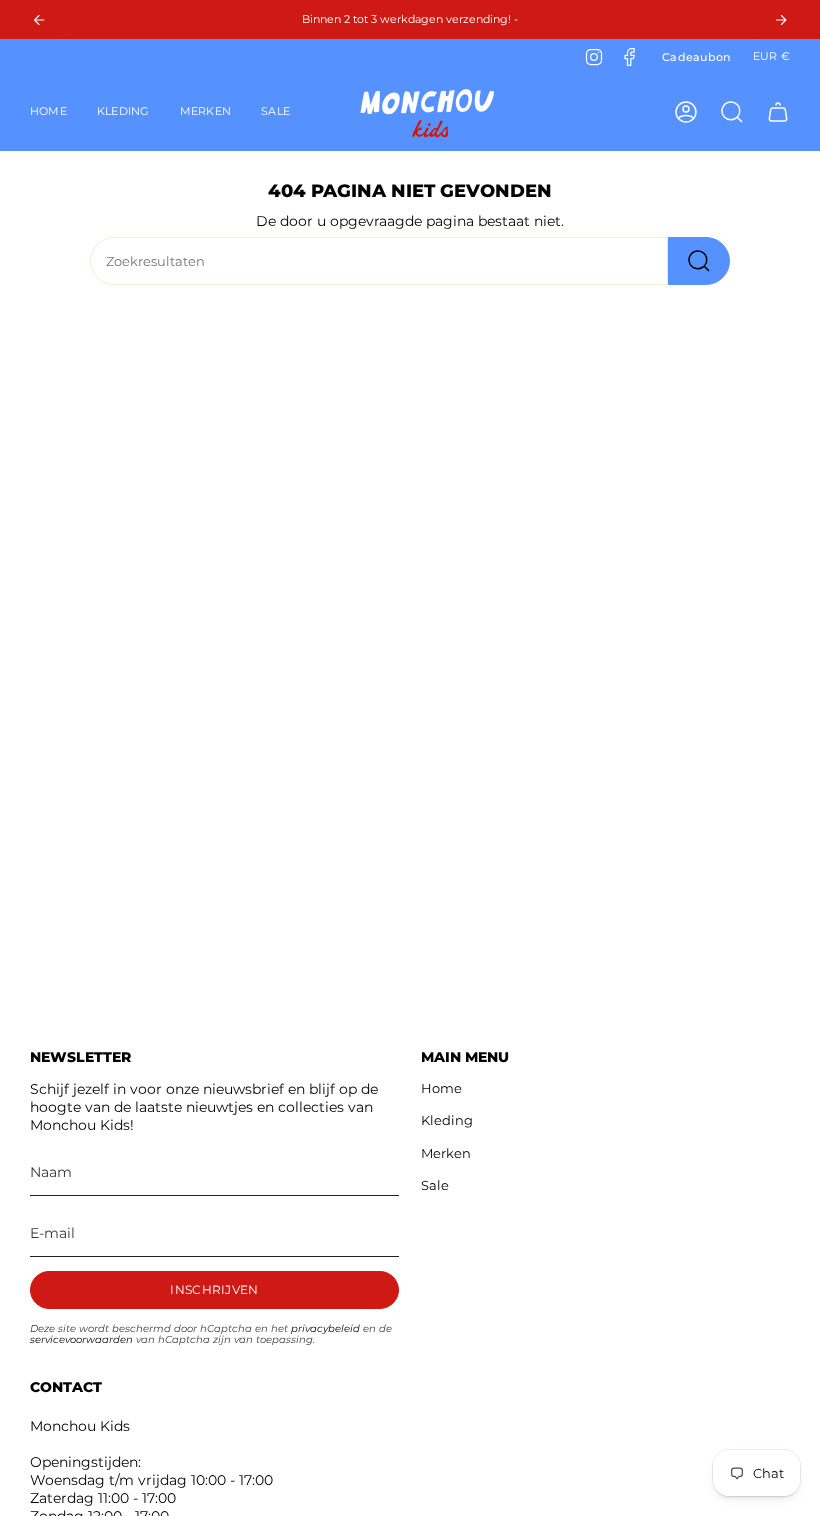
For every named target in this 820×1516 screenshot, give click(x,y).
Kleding (447, 1120)
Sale (435, 1185)
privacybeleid (325, 1328)
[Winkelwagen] (778, 112)
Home (441, 1088)
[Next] (781, 20)
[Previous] (39, 20)
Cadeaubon (696, 57)
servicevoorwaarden (81, 1339)
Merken (446, 1153)
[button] (123, 112)
